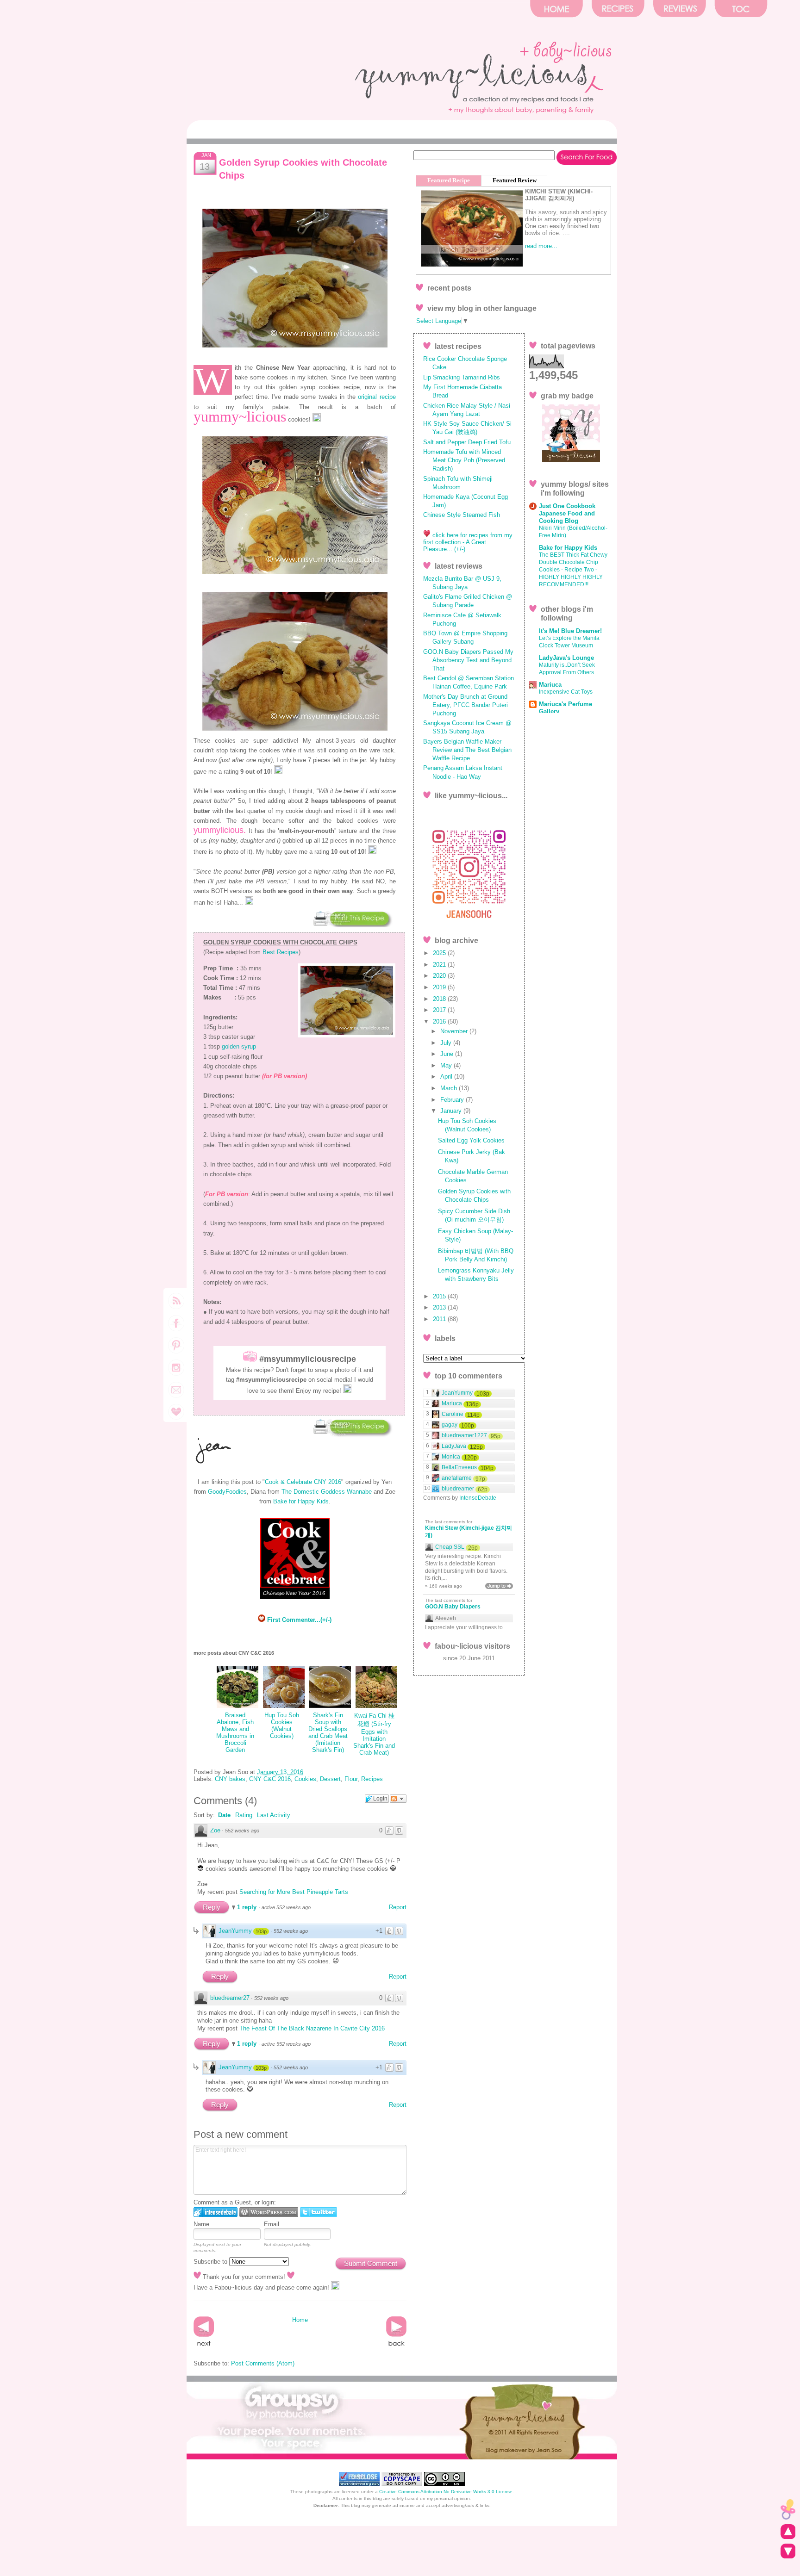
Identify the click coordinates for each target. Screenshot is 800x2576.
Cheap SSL (450, 1547)
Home (300, 2320)
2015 (440, 1296)
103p (261, 1931)
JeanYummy (235, 1931)
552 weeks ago (242, 1831)
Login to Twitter (319, 2212)
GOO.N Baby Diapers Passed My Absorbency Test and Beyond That (468, 660)
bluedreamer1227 (464, 1435)
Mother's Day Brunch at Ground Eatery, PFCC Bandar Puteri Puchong (466, 705)
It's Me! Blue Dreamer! (570, 631)
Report (398, 1907)
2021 (440, 965)
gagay (450, 1425)
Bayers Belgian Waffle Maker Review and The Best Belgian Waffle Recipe (467, 750)
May (447, 1065)
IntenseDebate (478, 1498)
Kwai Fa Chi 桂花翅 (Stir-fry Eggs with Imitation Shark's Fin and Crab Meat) (374, 1734)
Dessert (330, 1779)
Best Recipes (281, 952)
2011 (440, 1319)
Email (272, 2224)
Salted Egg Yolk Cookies (471, 1140)
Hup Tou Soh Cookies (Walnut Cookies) (282, 1726)
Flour (351, 1779)
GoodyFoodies (227, 1492)
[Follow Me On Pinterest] (176, 1351)
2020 (440, 976)
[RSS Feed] (176, 1307)
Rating (244, 1815)
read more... (541, 246)
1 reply (248, 1907)
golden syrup (239, 1046)
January (452, 1111)
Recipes (372, 1779)
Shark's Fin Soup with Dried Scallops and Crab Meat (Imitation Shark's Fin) (328, 1732)
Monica (451, 1457)
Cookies (305, 1779)
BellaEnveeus (459, 1467)
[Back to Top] (788, 2532)
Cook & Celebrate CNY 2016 (303, 1482)
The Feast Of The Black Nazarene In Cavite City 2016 (312, 2028)
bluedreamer (458, 1489)
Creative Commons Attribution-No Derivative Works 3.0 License (446, 2492)
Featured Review (515, 180)
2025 (440, 953)
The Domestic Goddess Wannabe (327, 1492)
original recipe (377, 397)
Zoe (215, 1830)
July (447, 1043)
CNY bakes (230, 1779)
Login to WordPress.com (269, 2212)
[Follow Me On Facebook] (176, 1329)
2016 (440, 1021)
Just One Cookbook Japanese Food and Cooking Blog (567, 513)
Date (224, 1815)
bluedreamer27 (230, 1998)
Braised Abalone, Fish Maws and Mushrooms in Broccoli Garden (235, 1732)
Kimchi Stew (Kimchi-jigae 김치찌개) (469, 1532)
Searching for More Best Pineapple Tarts (294, 1892)
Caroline (453, 1414)
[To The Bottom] (788, 2552)
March (450, 1088)
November (455, 1031)
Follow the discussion (398, 1799)
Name (201, 2224)
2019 (440, 987)
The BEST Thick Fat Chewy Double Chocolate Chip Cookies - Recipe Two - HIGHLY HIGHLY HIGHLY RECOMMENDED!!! (573, 570)
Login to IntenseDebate (216, 2212)
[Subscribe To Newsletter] (176, 1396)
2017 (440, 1010)
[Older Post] (396, 2346)
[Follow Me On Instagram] (176, 1374)
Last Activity (274, 1815)
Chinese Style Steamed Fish (462, 515)
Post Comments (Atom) (263, 2363)
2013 (440, 1307)
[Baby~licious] (788, 2510)
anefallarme (457, 1478)
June (448, 1054)
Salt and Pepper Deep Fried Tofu (467, 442)
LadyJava (454, 1446)
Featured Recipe (449, 180)
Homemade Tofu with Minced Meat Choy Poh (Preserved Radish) (464, 460)
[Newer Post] (204, 2346)
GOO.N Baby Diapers (453, 1607)
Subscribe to (211, 2262)
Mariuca (550, 685)
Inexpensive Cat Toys (566, 692)
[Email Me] (176, 1418)
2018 (440, 999)
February (453, 1100)
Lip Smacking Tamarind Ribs (462, 377)
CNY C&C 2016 (270, 1779)
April (447, 1077)
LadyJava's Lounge (566, 658)
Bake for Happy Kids (301, 1501)
